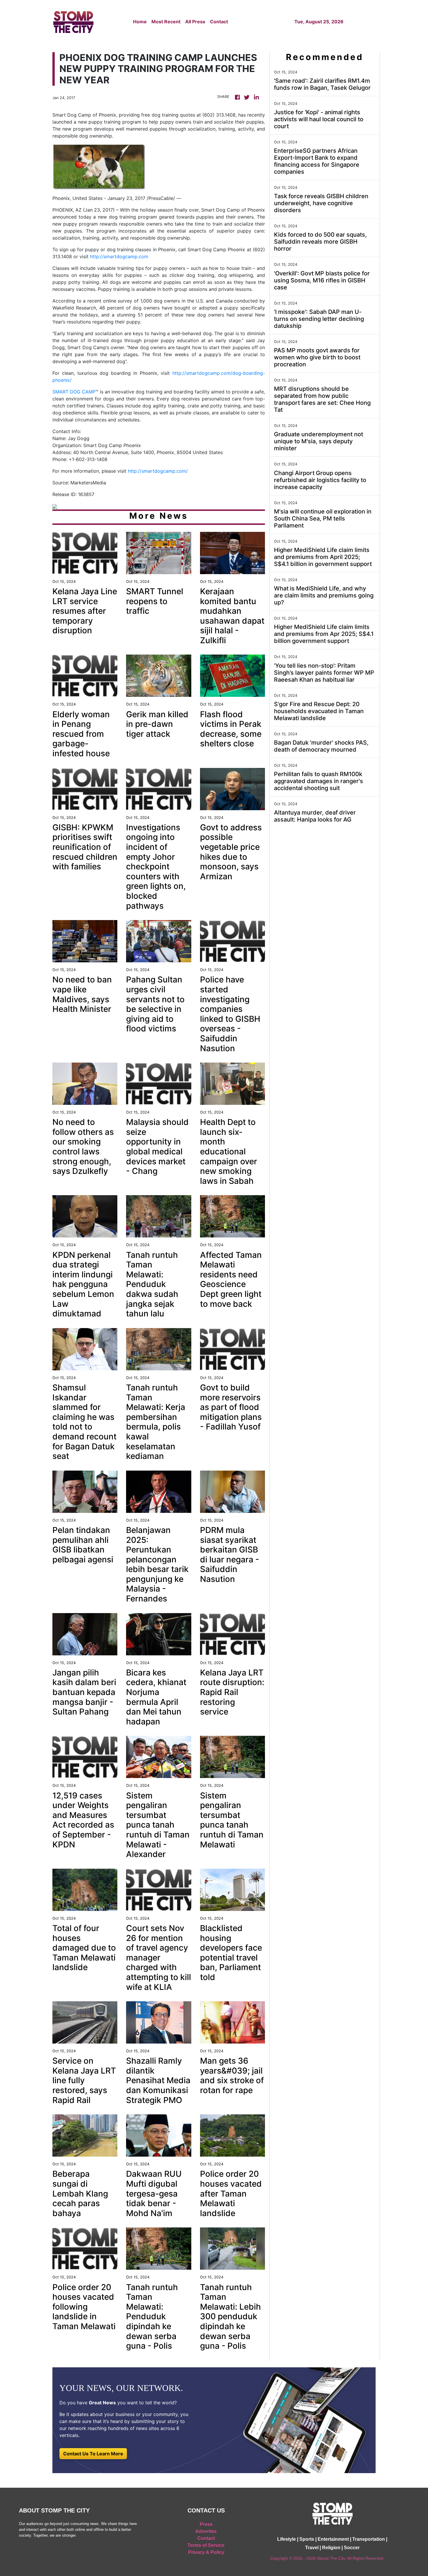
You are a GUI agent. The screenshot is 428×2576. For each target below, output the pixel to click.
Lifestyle (286, 2539)
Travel (312, 2548)
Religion (331, 2548)
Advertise (206, 2531)
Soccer (352, 2548)
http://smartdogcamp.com (119, 256)
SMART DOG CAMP (74, 392)
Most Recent (166, 22)
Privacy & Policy (206, 2552)
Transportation (369, 2539)
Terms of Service (206, 2545)
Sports (307, 2539)
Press (206, 2524)
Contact (219, 22)
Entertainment (333, 2539)
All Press (195, 22)
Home (140, 22)
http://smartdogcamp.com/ (158, 471)
